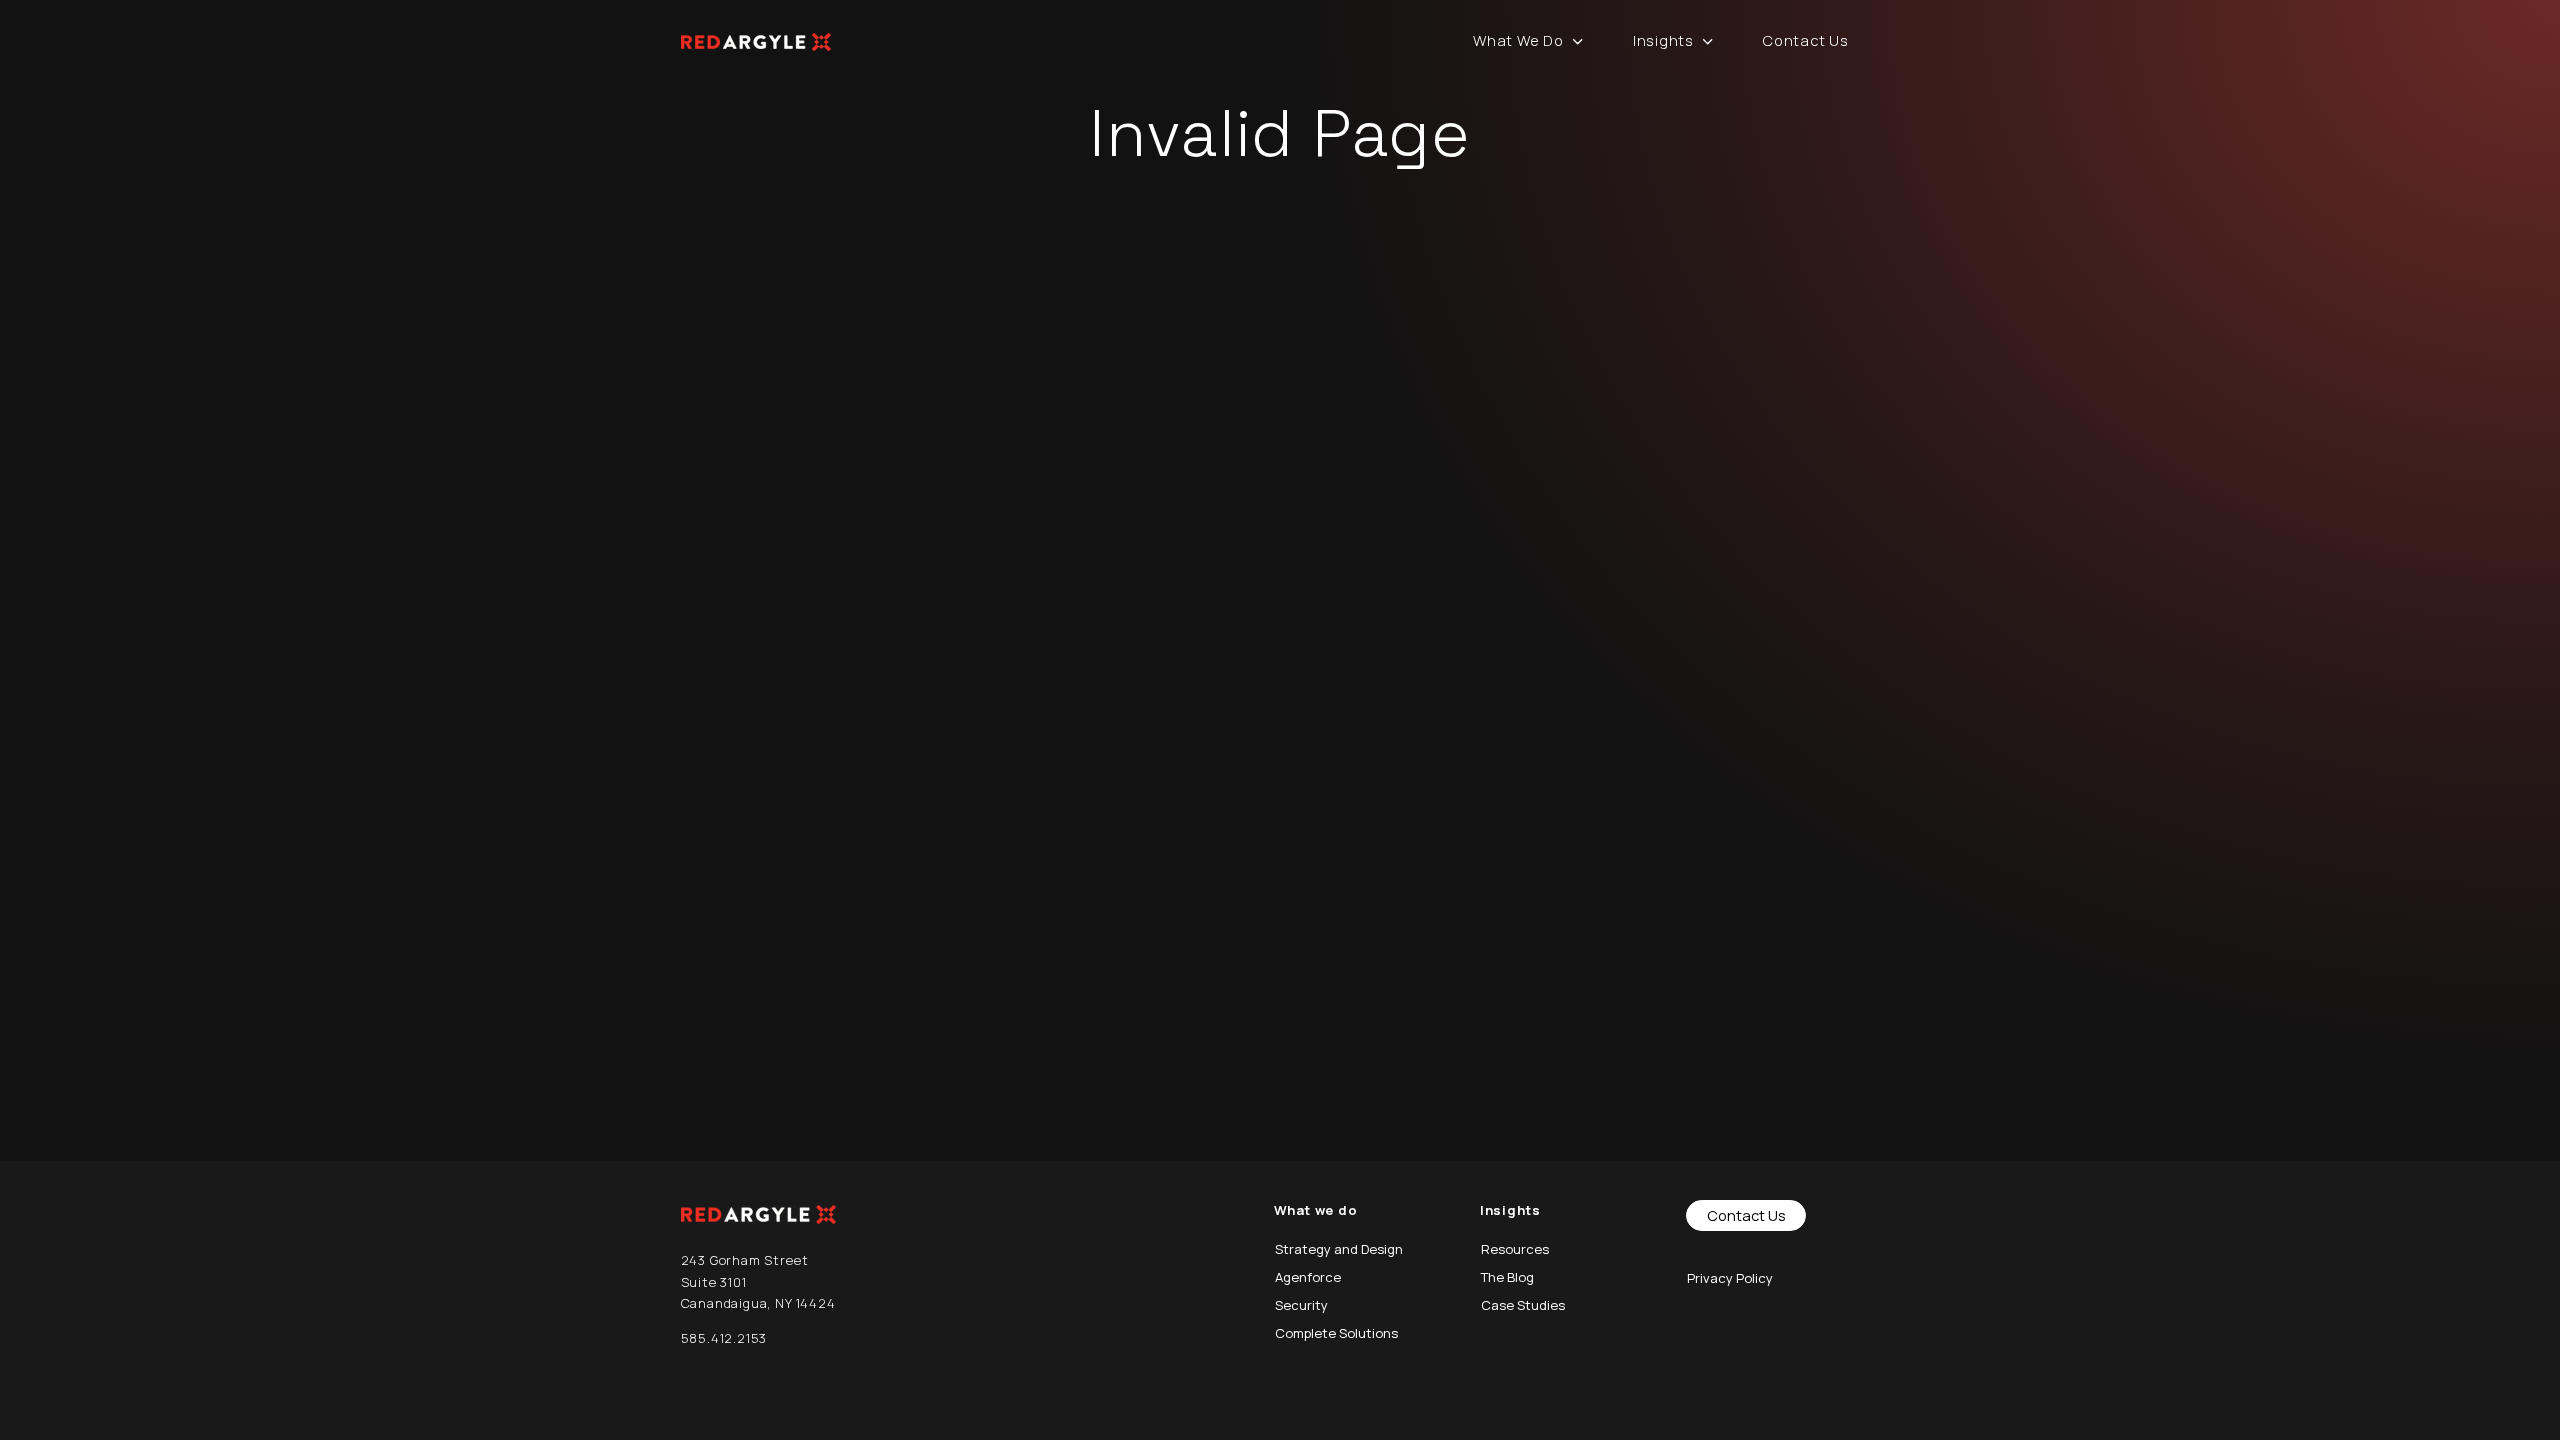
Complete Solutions (1336, 1333)
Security (1301, 1305)
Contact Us (1805, 40)
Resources (1515, 1249)
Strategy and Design (1339, 1249)
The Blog (1507, 1277)
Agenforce (1308, 1277)
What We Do (1518, 40)
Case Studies (1523, 1305)
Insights (1663, 40)
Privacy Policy (1730, 1278)
